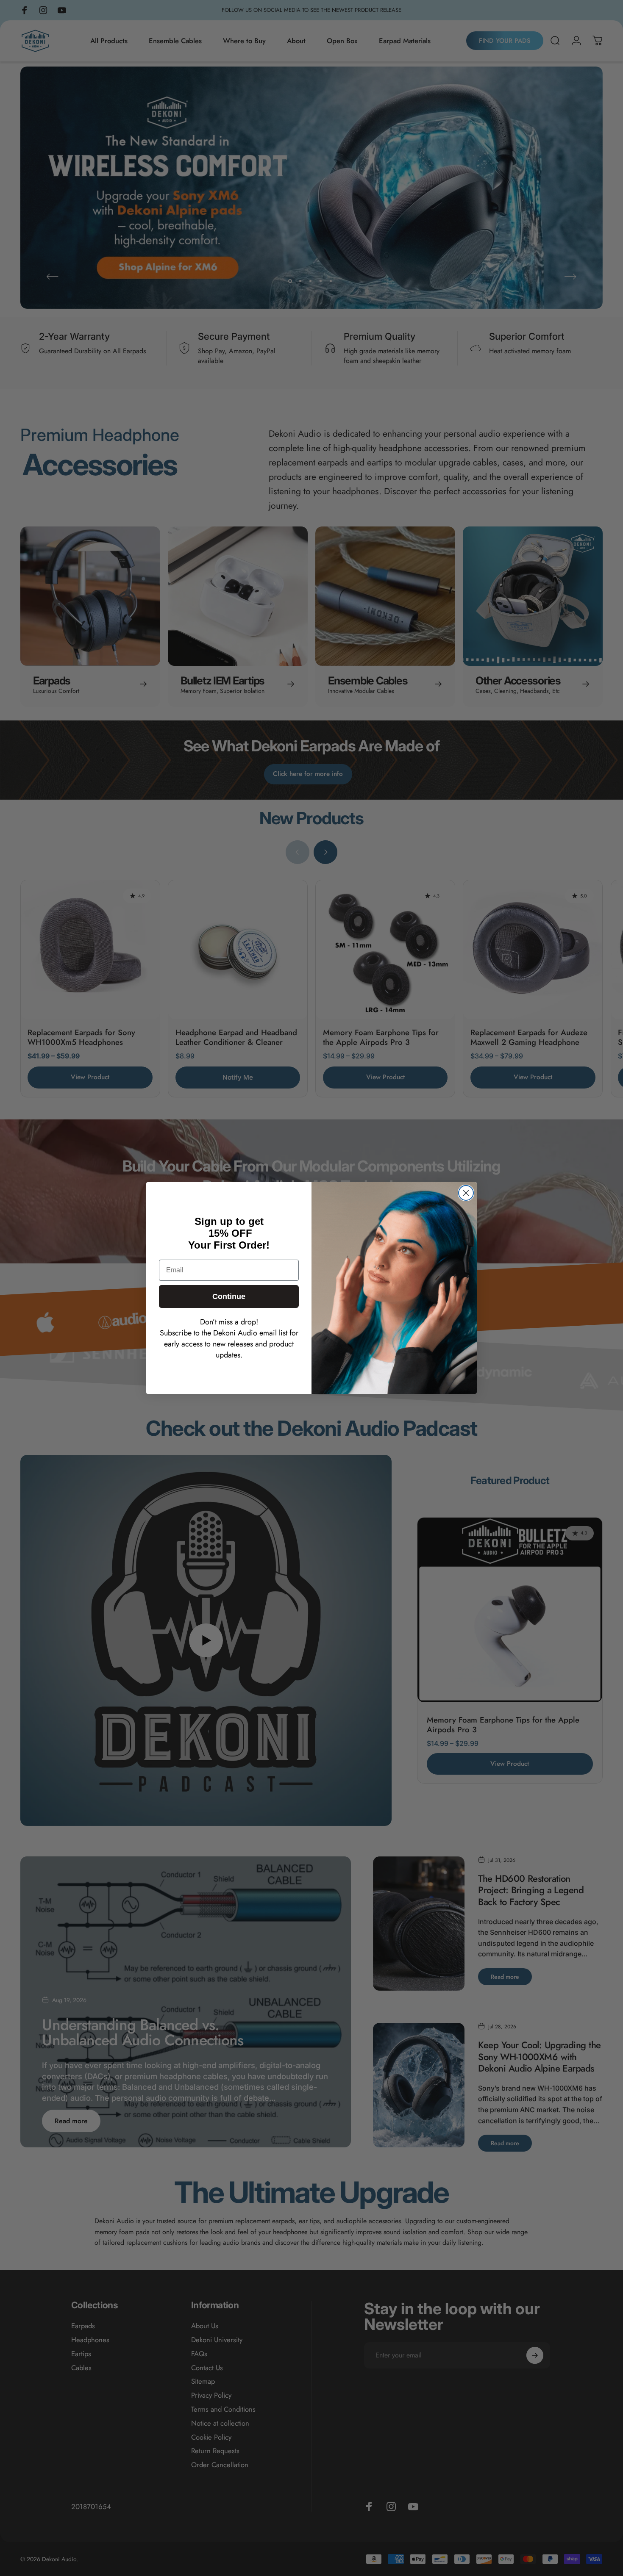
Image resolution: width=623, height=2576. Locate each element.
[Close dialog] (466, 1193)
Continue (229, 1296)
